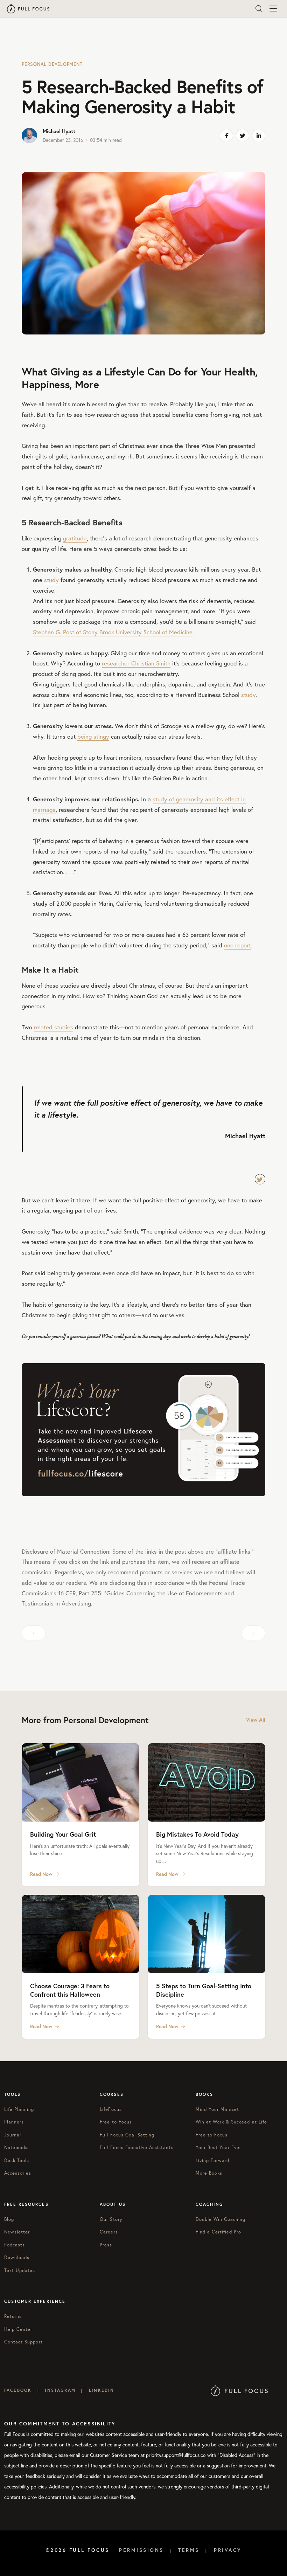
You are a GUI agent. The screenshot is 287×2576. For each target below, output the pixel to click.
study (51, 580)
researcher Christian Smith (136, 663)
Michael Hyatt (59, 131)
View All (256, 1720)
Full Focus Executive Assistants (136, 2147)
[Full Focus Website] (239, 2390)
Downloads (17, 2257)
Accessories (18, 2173)
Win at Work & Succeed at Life (231, 2122)
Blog (9, 2219)
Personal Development (52, 64)
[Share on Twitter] (243, 136)
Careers (109, 2232)
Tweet (260, 1179)
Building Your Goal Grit (63, 1834)
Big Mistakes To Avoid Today (197, 1834)
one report (237, 945)
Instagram (60, 2390)
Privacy (228, 2550)
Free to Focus (116, 2122)
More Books (209, 2173)
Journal (13, 2135)
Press (106, 2245)
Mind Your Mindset (218, 2109)
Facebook (18, 2390)
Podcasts (15, 2245)
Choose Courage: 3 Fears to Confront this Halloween (70, 1990)
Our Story (111, 2219)
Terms (189, 2550)
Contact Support (23, 2342)
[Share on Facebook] (226, 136)
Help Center (18, 2329)
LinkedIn (101, 2390)
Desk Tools (17, 2160)
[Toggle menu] (273, 9)
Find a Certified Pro (219, 2232)
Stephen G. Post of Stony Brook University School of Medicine (113, 632)
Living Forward (213, 2160)
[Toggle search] (259, 9)
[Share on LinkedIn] (259, 136)
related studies (54, 1027)
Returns (13, 2316)
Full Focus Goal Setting (127, 2135)
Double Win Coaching (221, 2219)
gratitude (75, 538)
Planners (14, 2122)
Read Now (41, 1874)
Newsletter (17, 2232)
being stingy (93, 736)
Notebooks (16, 2147)
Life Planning (19, 2109)
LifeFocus (111, 2109)
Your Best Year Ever (219, 2147)
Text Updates (20, 2270)
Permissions (141, 2550)
